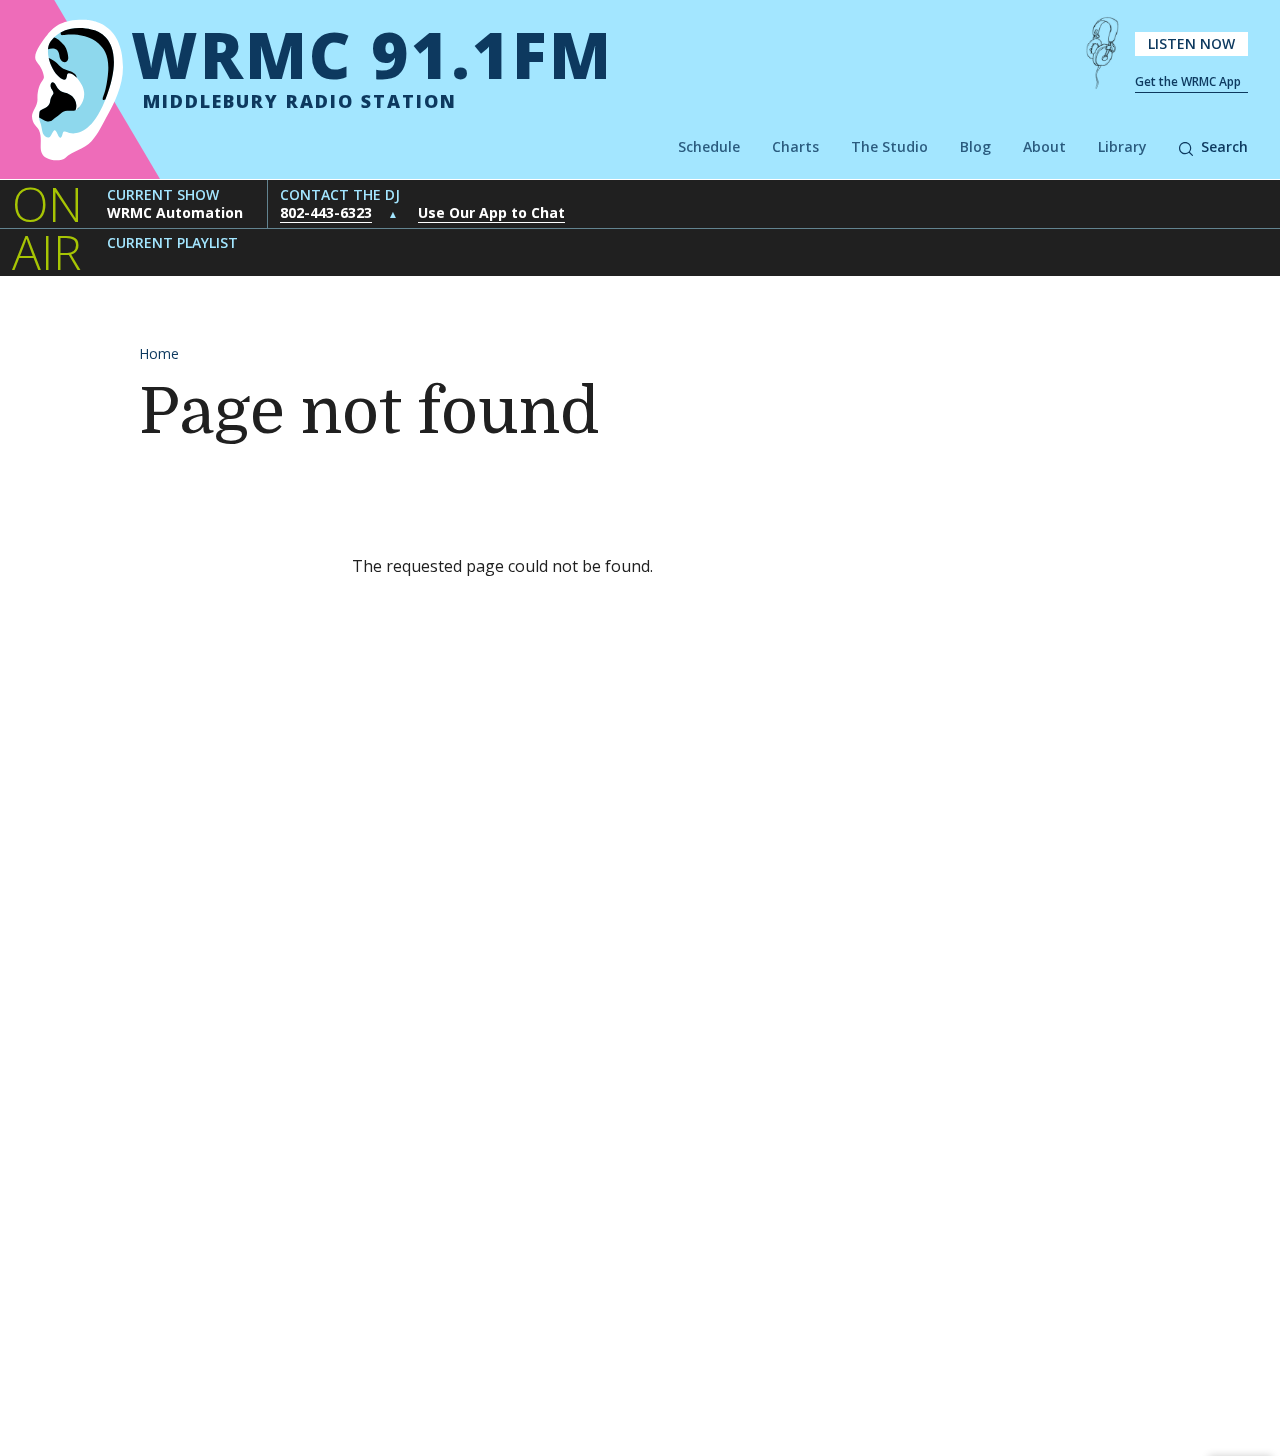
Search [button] (1224, 146)
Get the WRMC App (1188, 81)
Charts (795, 146)
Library (1122, 146)
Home (159, 353)
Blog (975, 146)
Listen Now (1191, 43)
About (1044, 146)
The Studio (889, 146)
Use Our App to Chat (491, 212)
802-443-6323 (326, 212)
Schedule (709, 146)
